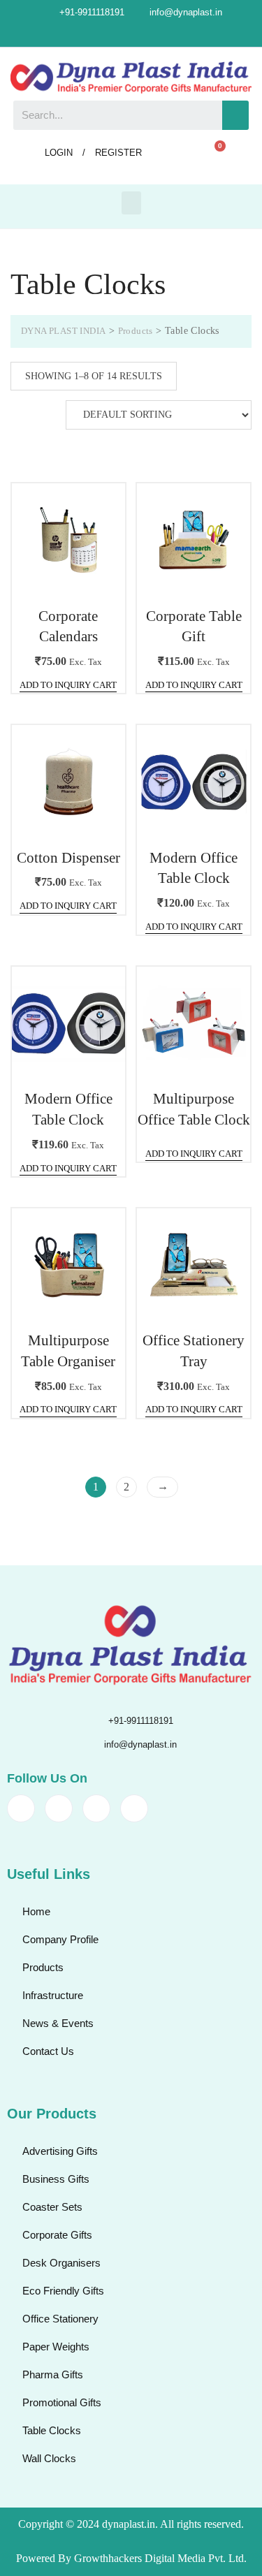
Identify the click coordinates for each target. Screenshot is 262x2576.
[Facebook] (96, 34)
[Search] (235, 115)
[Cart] (214, 154)
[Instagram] (119, 34)
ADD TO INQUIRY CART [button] (68, 685)
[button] (131, 203)
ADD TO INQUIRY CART (194, 1154)
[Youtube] (167, 34)
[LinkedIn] (143, 34)
